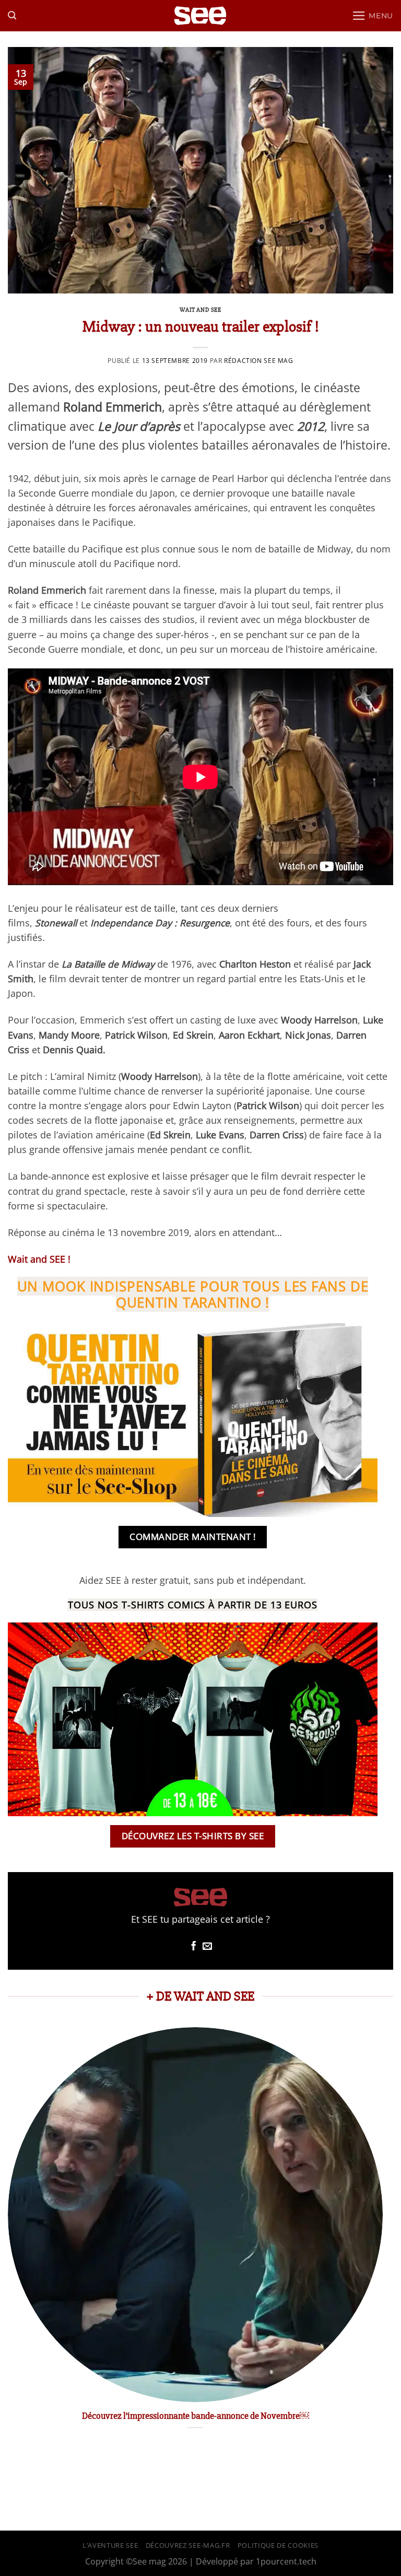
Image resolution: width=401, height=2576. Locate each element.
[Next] (382, 2240)
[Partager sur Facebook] (194, 1947)
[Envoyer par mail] (207, 1947)
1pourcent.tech (286, 2561)
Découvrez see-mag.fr (188, 2545)
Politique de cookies (278, 2545)
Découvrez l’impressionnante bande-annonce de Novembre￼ (196, 2416)
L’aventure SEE (110, 2545)
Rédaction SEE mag (258, 361)
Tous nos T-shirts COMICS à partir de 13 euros (193, 1605)
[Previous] (8, 2240)
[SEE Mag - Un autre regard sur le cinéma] (200, 16)
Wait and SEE (200, 310)
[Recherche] (12, 15)
